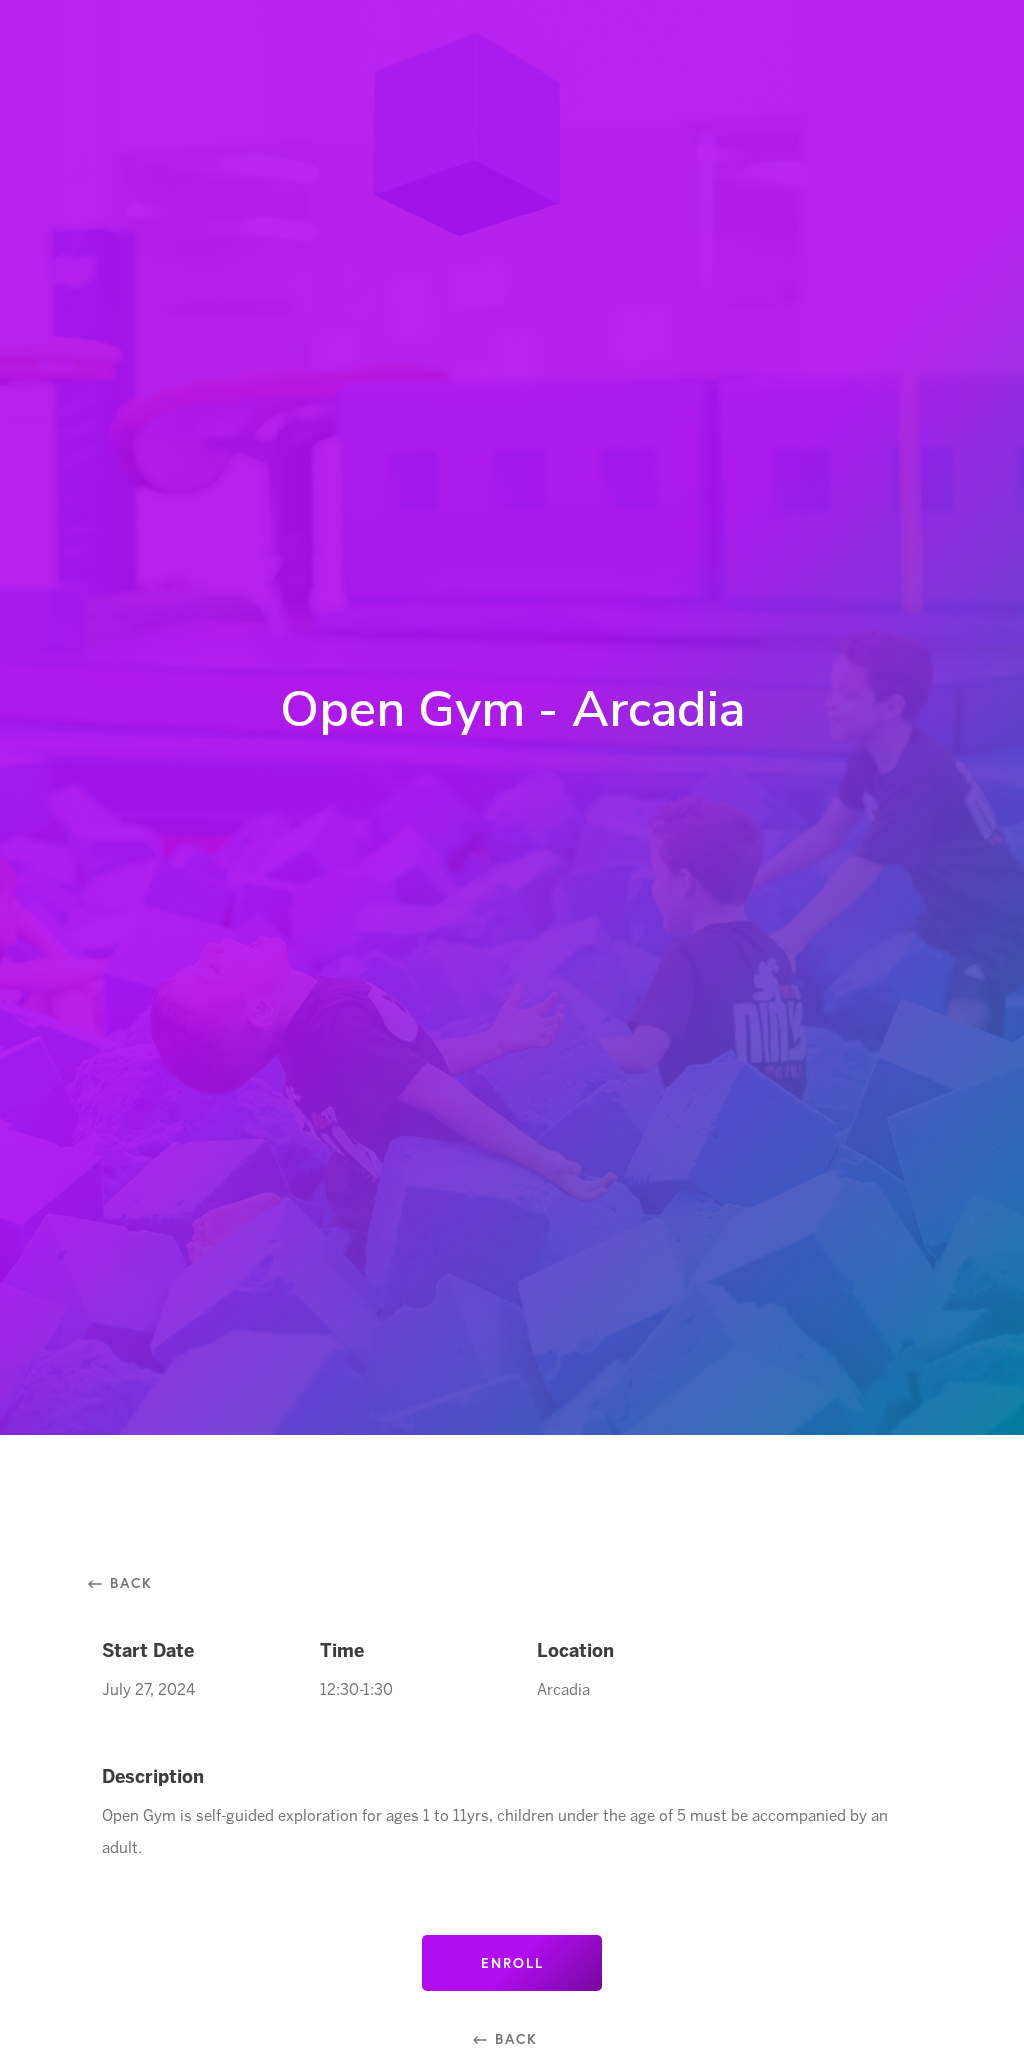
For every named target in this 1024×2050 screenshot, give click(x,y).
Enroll (512, 1962)
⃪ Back (127, 1582)
